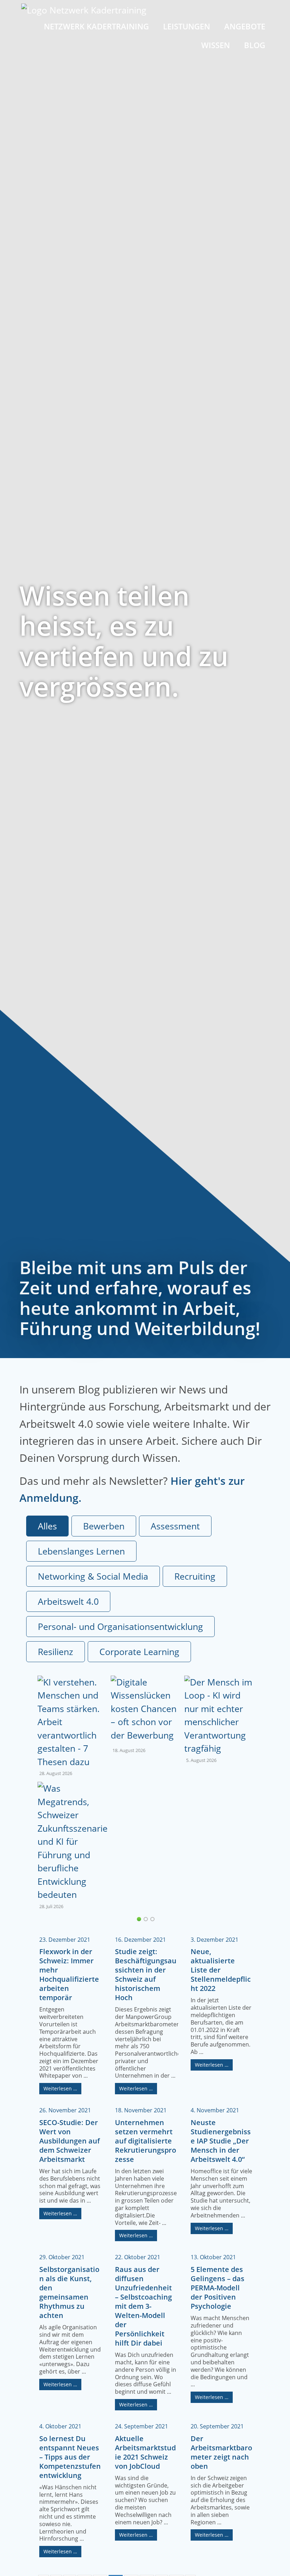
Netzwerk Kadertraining (96, 26)
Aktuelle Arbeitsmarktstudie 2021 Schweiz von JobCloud (145, 2452)
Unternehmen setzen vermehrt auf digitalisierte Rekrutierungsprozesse (146, 2141)
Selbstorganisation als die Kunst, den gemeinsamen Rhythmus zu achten (69, 2292)
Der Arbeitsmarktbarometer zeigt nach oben (221, 2452)
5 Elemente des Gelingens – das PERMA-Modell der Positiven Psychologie (217, 2288)
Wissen (216, 45)
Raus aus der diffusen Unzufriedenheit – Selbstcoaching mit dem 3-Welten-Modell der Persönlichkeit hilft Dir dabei (143, 2306)
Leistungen (187, 26)
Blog (255, 45)
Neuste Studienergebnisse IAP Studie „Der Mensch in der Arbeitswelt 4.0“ (221, 2141)
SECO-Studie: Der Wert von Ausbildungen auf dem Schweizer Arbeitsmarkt (69, 2141)
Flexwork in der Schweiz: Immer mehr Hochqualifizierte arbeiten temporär (69, 1974)
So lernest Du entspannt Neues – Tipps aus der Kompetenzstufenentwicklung (70, 2457)
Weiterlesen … (60, 2088)
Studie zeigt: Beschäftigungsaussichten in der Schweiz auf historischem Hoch (146, 1974)
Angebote (245, 26)
